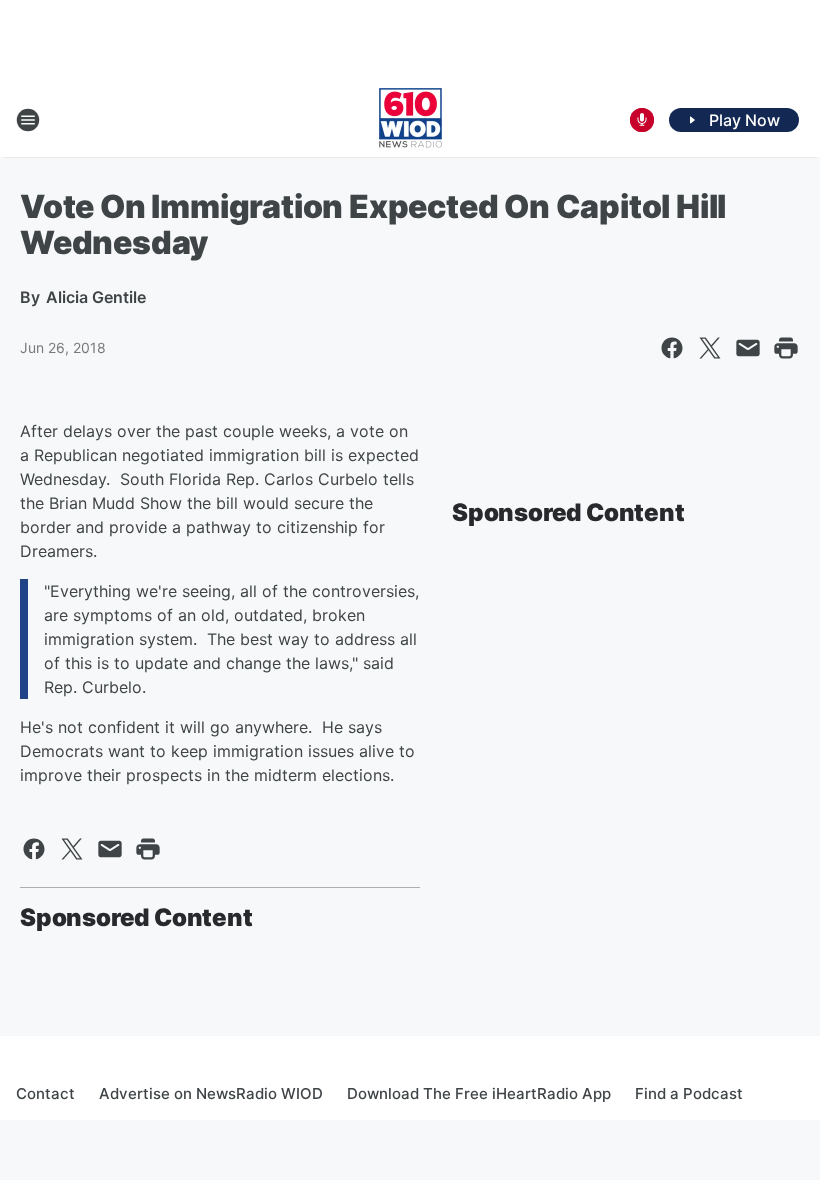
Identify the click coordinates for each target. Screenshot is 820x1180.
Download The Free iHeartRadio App (479, 1093)
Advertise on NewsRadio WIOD (211, 1093)
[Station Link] (410, 120)
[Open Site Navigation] (28, 120)
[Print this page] (786, 348)
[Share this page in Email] (748, 348)
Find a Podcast (689, 1093)
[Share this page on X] (710, 348)
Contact (45, 1093)
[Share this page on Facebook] (672, 348)
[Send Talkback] (642, 120)
